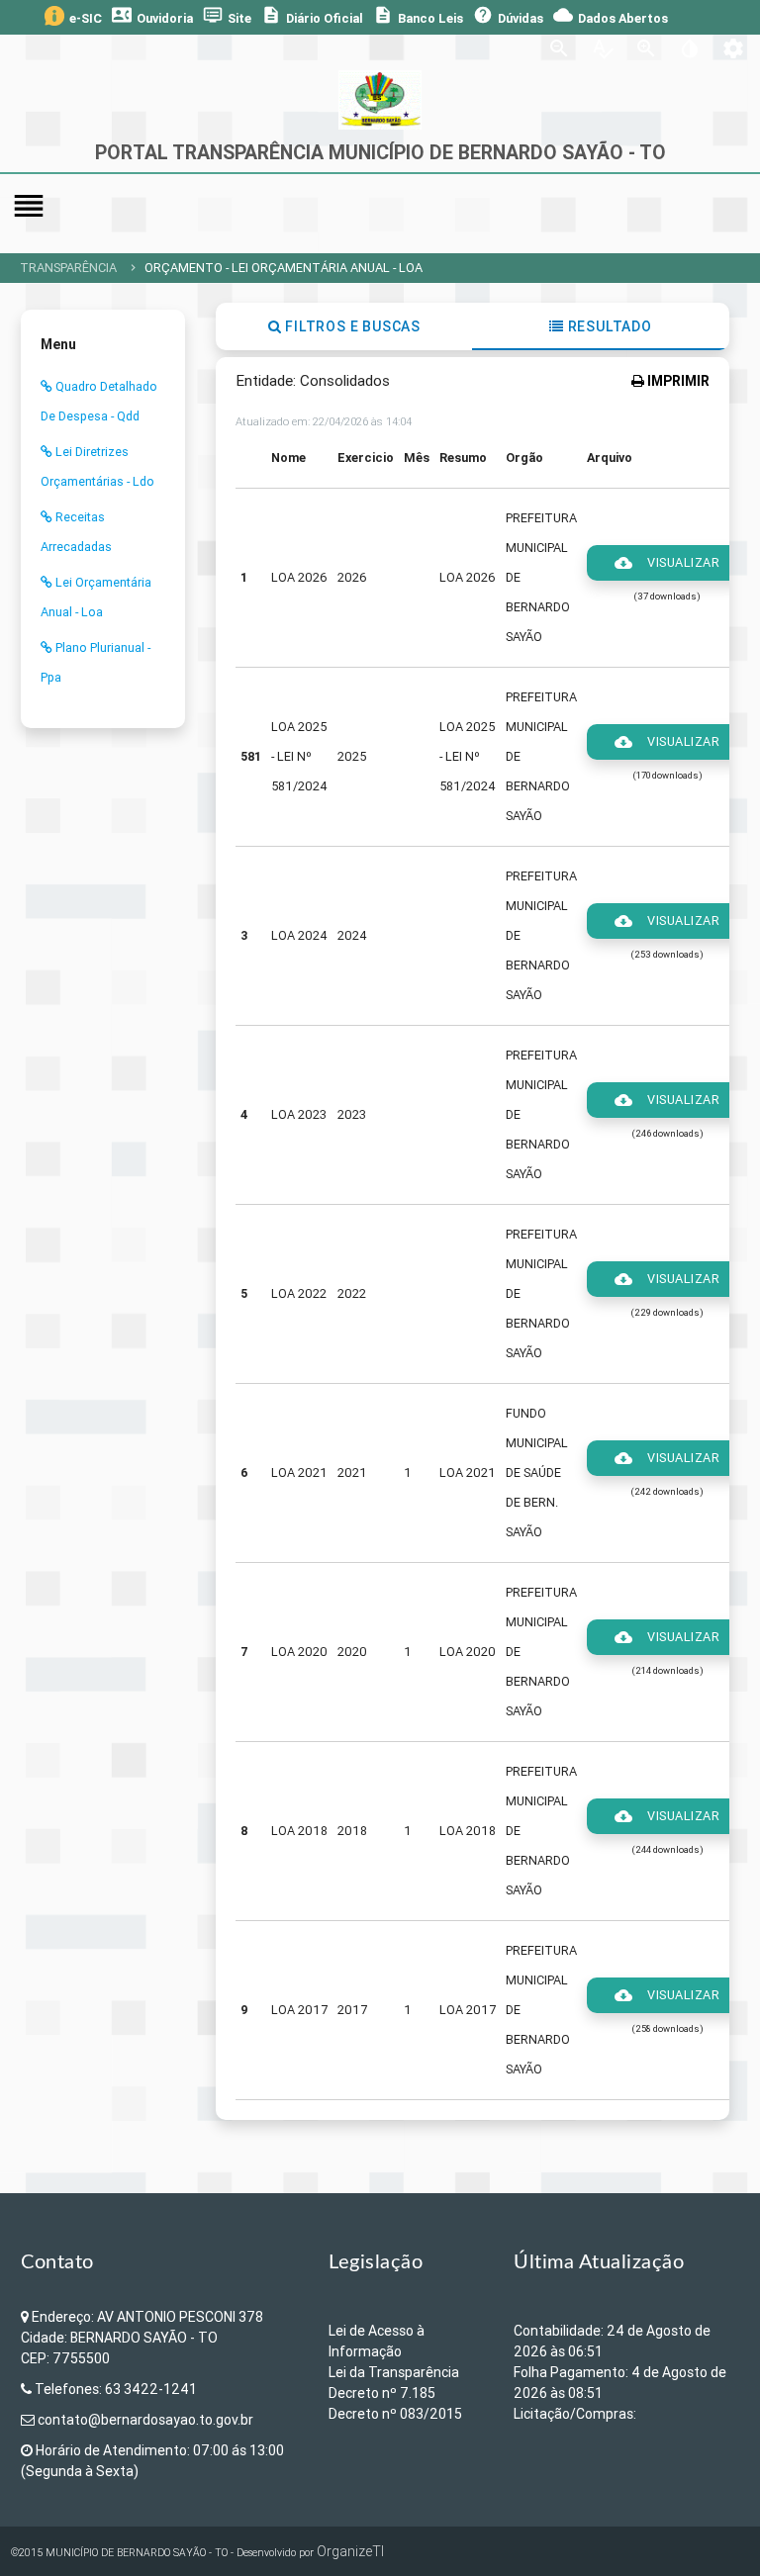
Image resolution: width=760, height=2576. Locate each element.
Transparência (68, 268)
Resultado (608, 326)
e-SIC (86, 18)
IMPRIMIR (677, 381)
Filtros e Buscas (351, 326)
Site (227, 16)
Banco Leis (418, 16)
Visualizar (667, 563)
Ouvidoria (152, 16)
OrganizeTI (350, 2551)
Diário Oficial (312, 16)
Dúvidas (508, 16)
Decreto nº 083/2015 (395, 2414)
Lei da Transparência (394, 2372)
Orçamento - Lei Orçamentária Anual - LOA (284, 268)
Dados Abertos (611, 16)
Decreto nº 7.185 (382, 2393)
